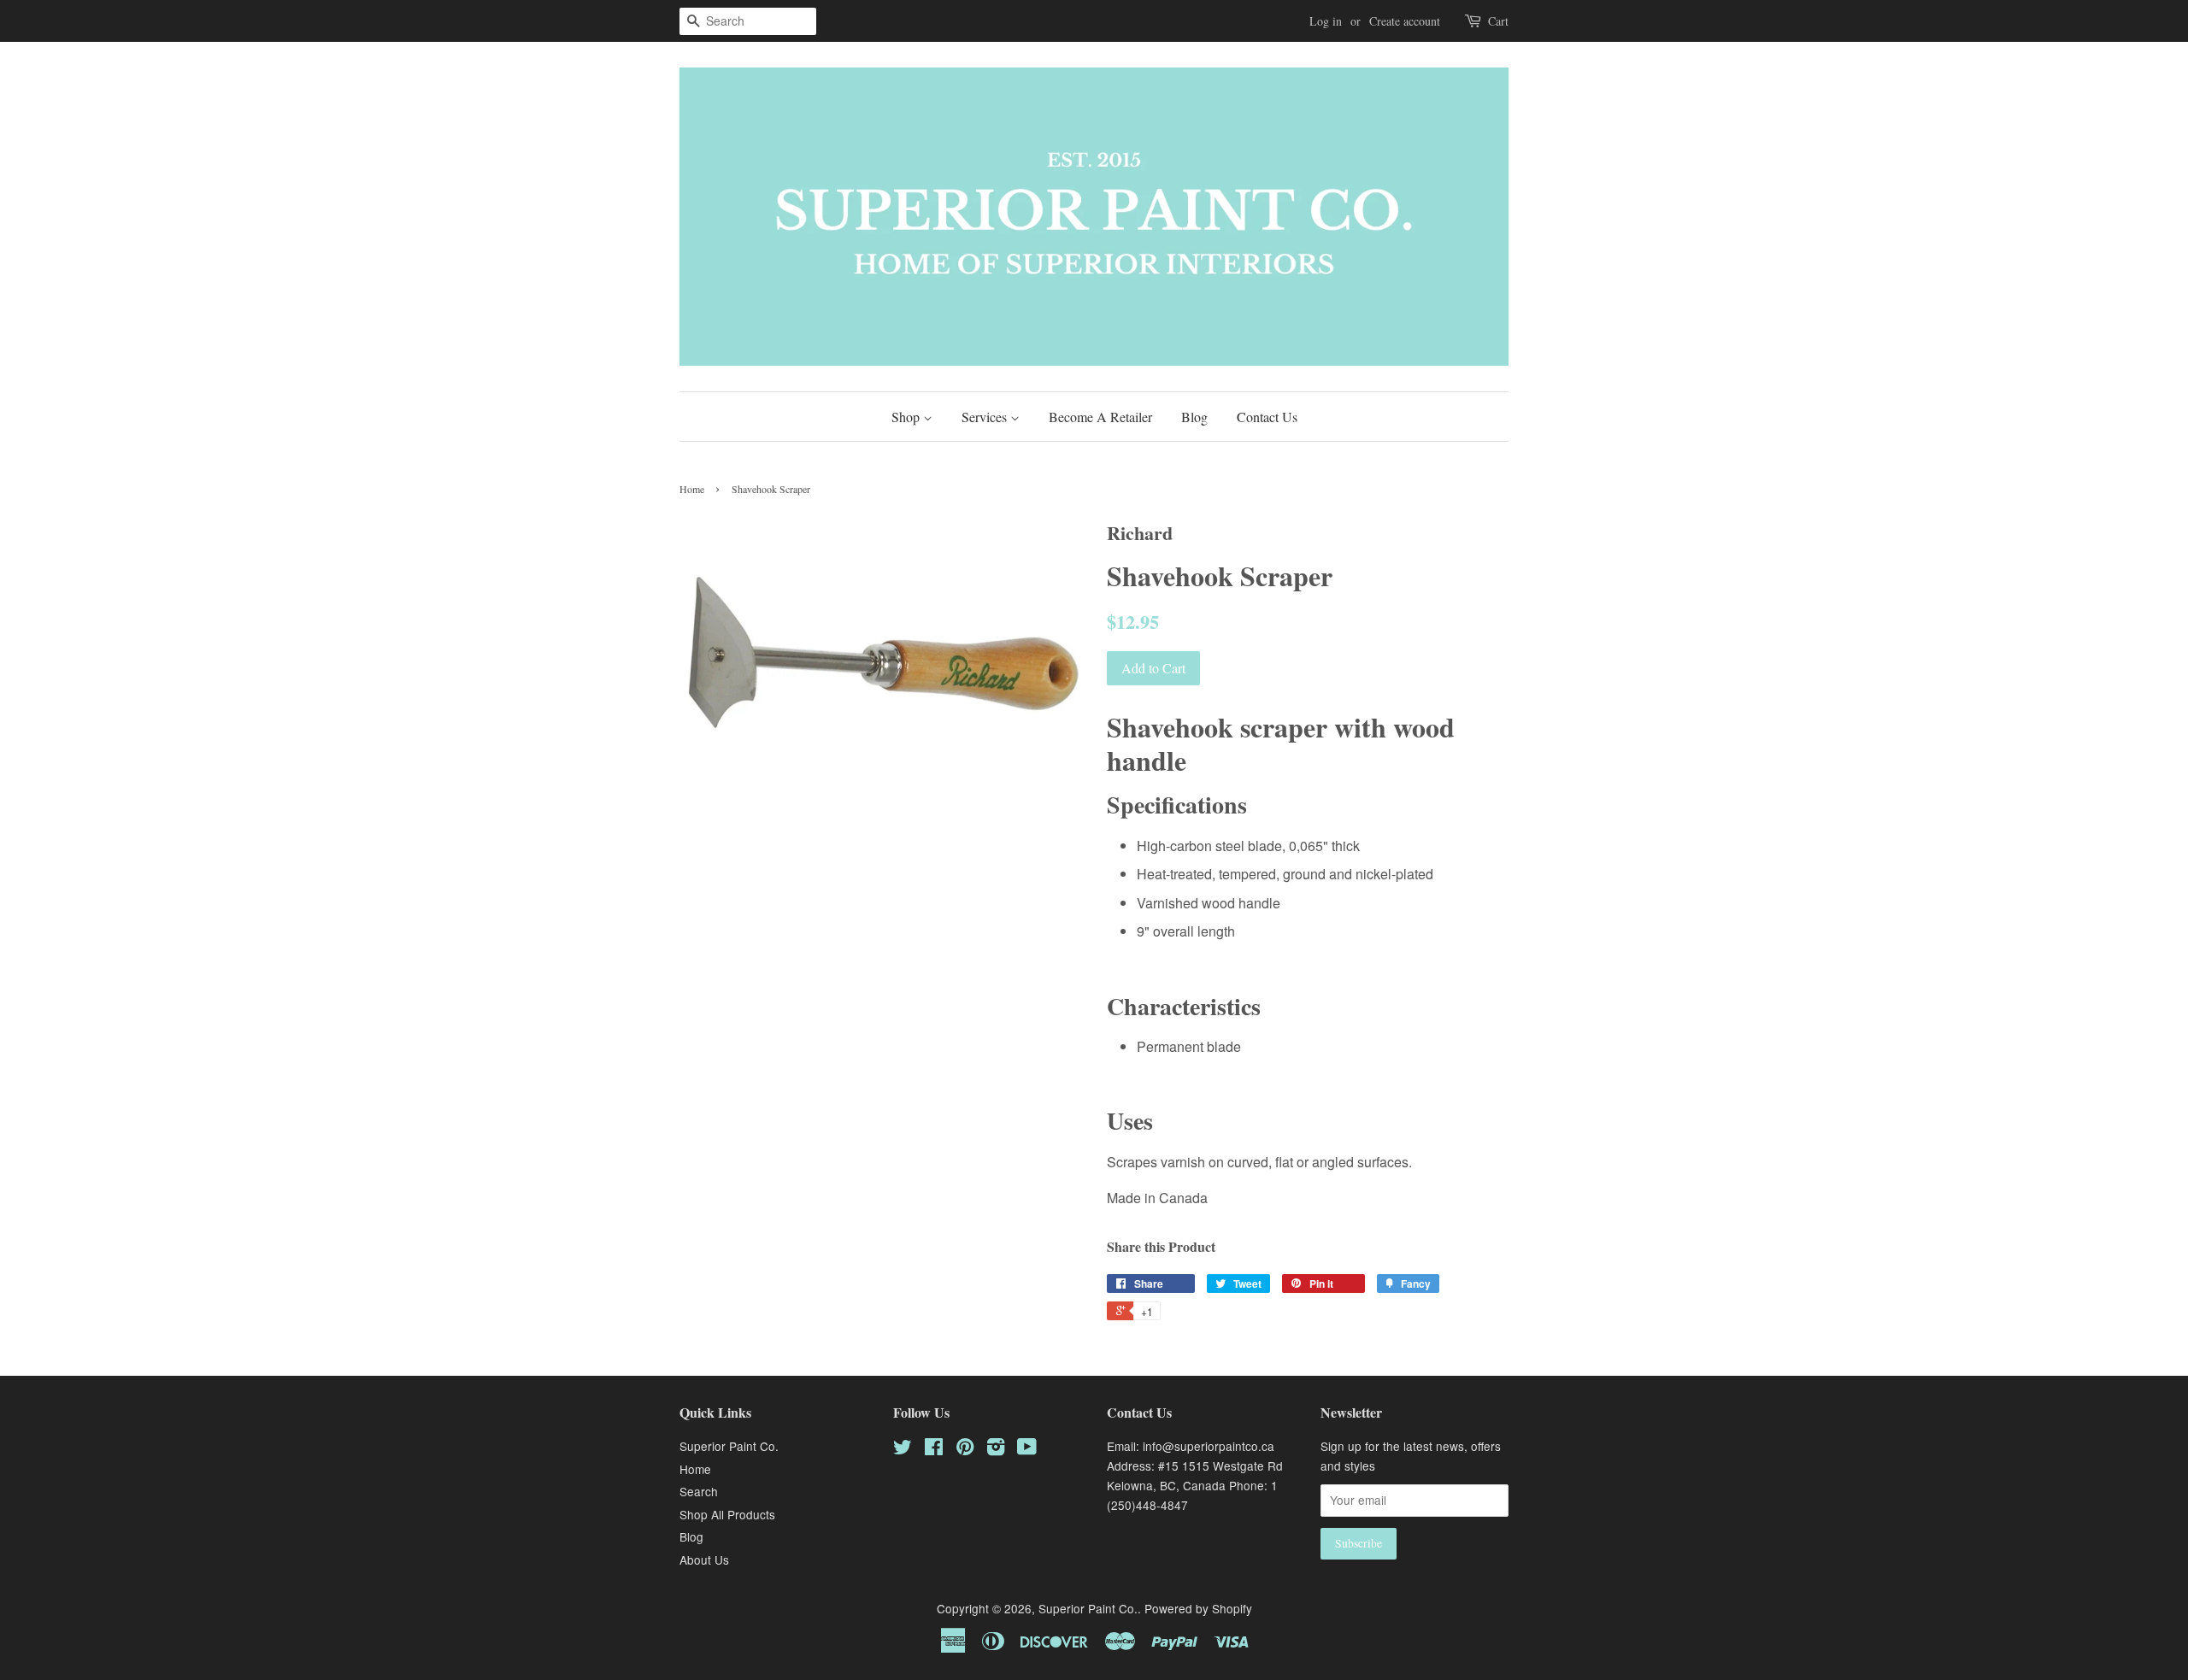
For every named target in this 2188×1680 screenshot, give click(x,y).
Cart (1498, 21)
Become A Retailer (1100, 417)
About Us (704, 1560)
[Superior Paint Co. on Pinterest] (965, 1449)
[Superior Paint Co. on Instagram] (996, 1449)
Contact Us (1267, 417)
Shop (907, 417)
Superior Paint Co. (729, 1446)
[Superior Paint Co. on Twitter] (903, 1449)
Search (699, 1491)
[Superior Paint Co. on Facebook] (934, 1449)
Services (986, 417)
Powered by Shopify (1198, 1608)
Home (692, 489)
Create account (1405, 21)
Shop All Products (727, 1514)
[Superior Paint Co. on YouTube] (1027, 1449)
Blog (1194, 417)
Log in (1326, 21)
